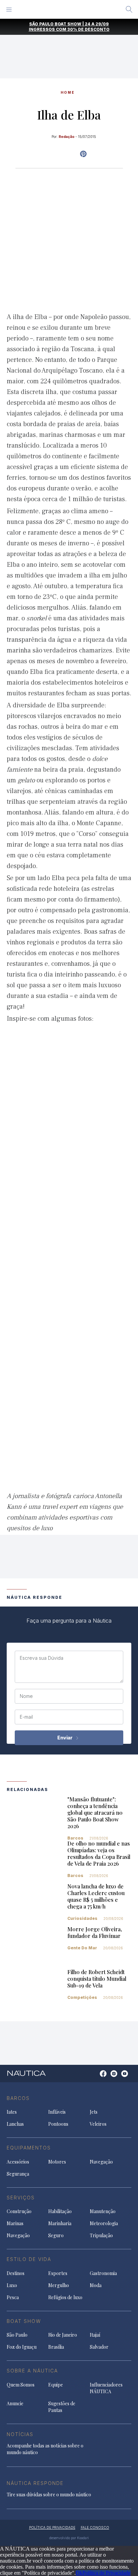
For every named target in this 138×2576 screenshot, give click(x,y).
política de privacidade (52, 2527)
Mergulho (59, 2285)
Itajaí (95, 2335)
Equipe (56, 2385)
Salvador (99, 2347)
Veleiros (98, 2124)
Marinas (15, 2223)
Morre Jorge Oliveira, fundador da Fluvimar (95, 1932)
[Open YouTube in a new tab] (83, 154)
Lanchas (15, 2124)
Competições (82, 1997)
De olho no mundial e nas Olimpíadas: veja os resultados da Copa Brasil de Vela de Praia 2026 (99, 1853)
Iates (12, 2112)
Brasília (56, 2347)
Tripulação (101, 2235)
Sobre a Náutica (32, 2371)
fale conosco (95, 2527)
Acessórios (18, 2162)
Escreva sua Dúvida (42, 1658)
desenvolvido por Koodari (69, 2538)
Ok (79, 2573)
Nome (26, 1696)
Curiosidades (82, 1918)
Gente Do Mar (82, 1948)
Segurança (18, 2174)
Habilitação (60, 2211)
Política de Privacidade (107, 2573)
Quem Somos (21, 2385)
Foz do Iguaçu (22, 2347)
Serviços (21, 2198)
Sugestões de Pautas (62, 2407)
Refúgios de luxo (65, 2297)
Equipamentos (29, 2148)
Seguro (56, 2235)
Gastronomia (103, 2273)
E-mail (26, 1717)
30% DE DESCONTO (88, 29)
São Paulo (17, 2335)
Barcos (75, 1838)
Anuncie (15, 2403)
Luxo (12, 2285)
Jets (94, 2112)
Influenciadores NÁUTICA (106, 2388)
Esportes (58, 2273)
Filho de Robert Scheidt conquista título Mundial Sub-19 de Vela (97, 1979)
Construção (19, 2211)
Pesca (13, 2297)
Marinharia (60, 2223)
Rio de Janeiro (63, 2335)
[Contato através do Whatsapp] (96, 2077)
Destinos (16, 2273)
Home (68, 92)
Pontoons (58, 2124)
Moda (96, 2285)
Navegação (101, 2162)
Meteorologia (104, 2223)
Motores (57, 2162)
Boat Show (24, 2321)
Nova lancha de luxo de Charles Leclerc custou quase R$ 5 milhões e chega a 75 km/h (96, 1896)
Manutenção (103, 2211)
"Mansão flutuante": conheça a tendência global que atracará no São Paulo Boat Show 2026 (95, 1813)
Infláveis (57, 2112)
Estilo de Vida (29, 2259)
